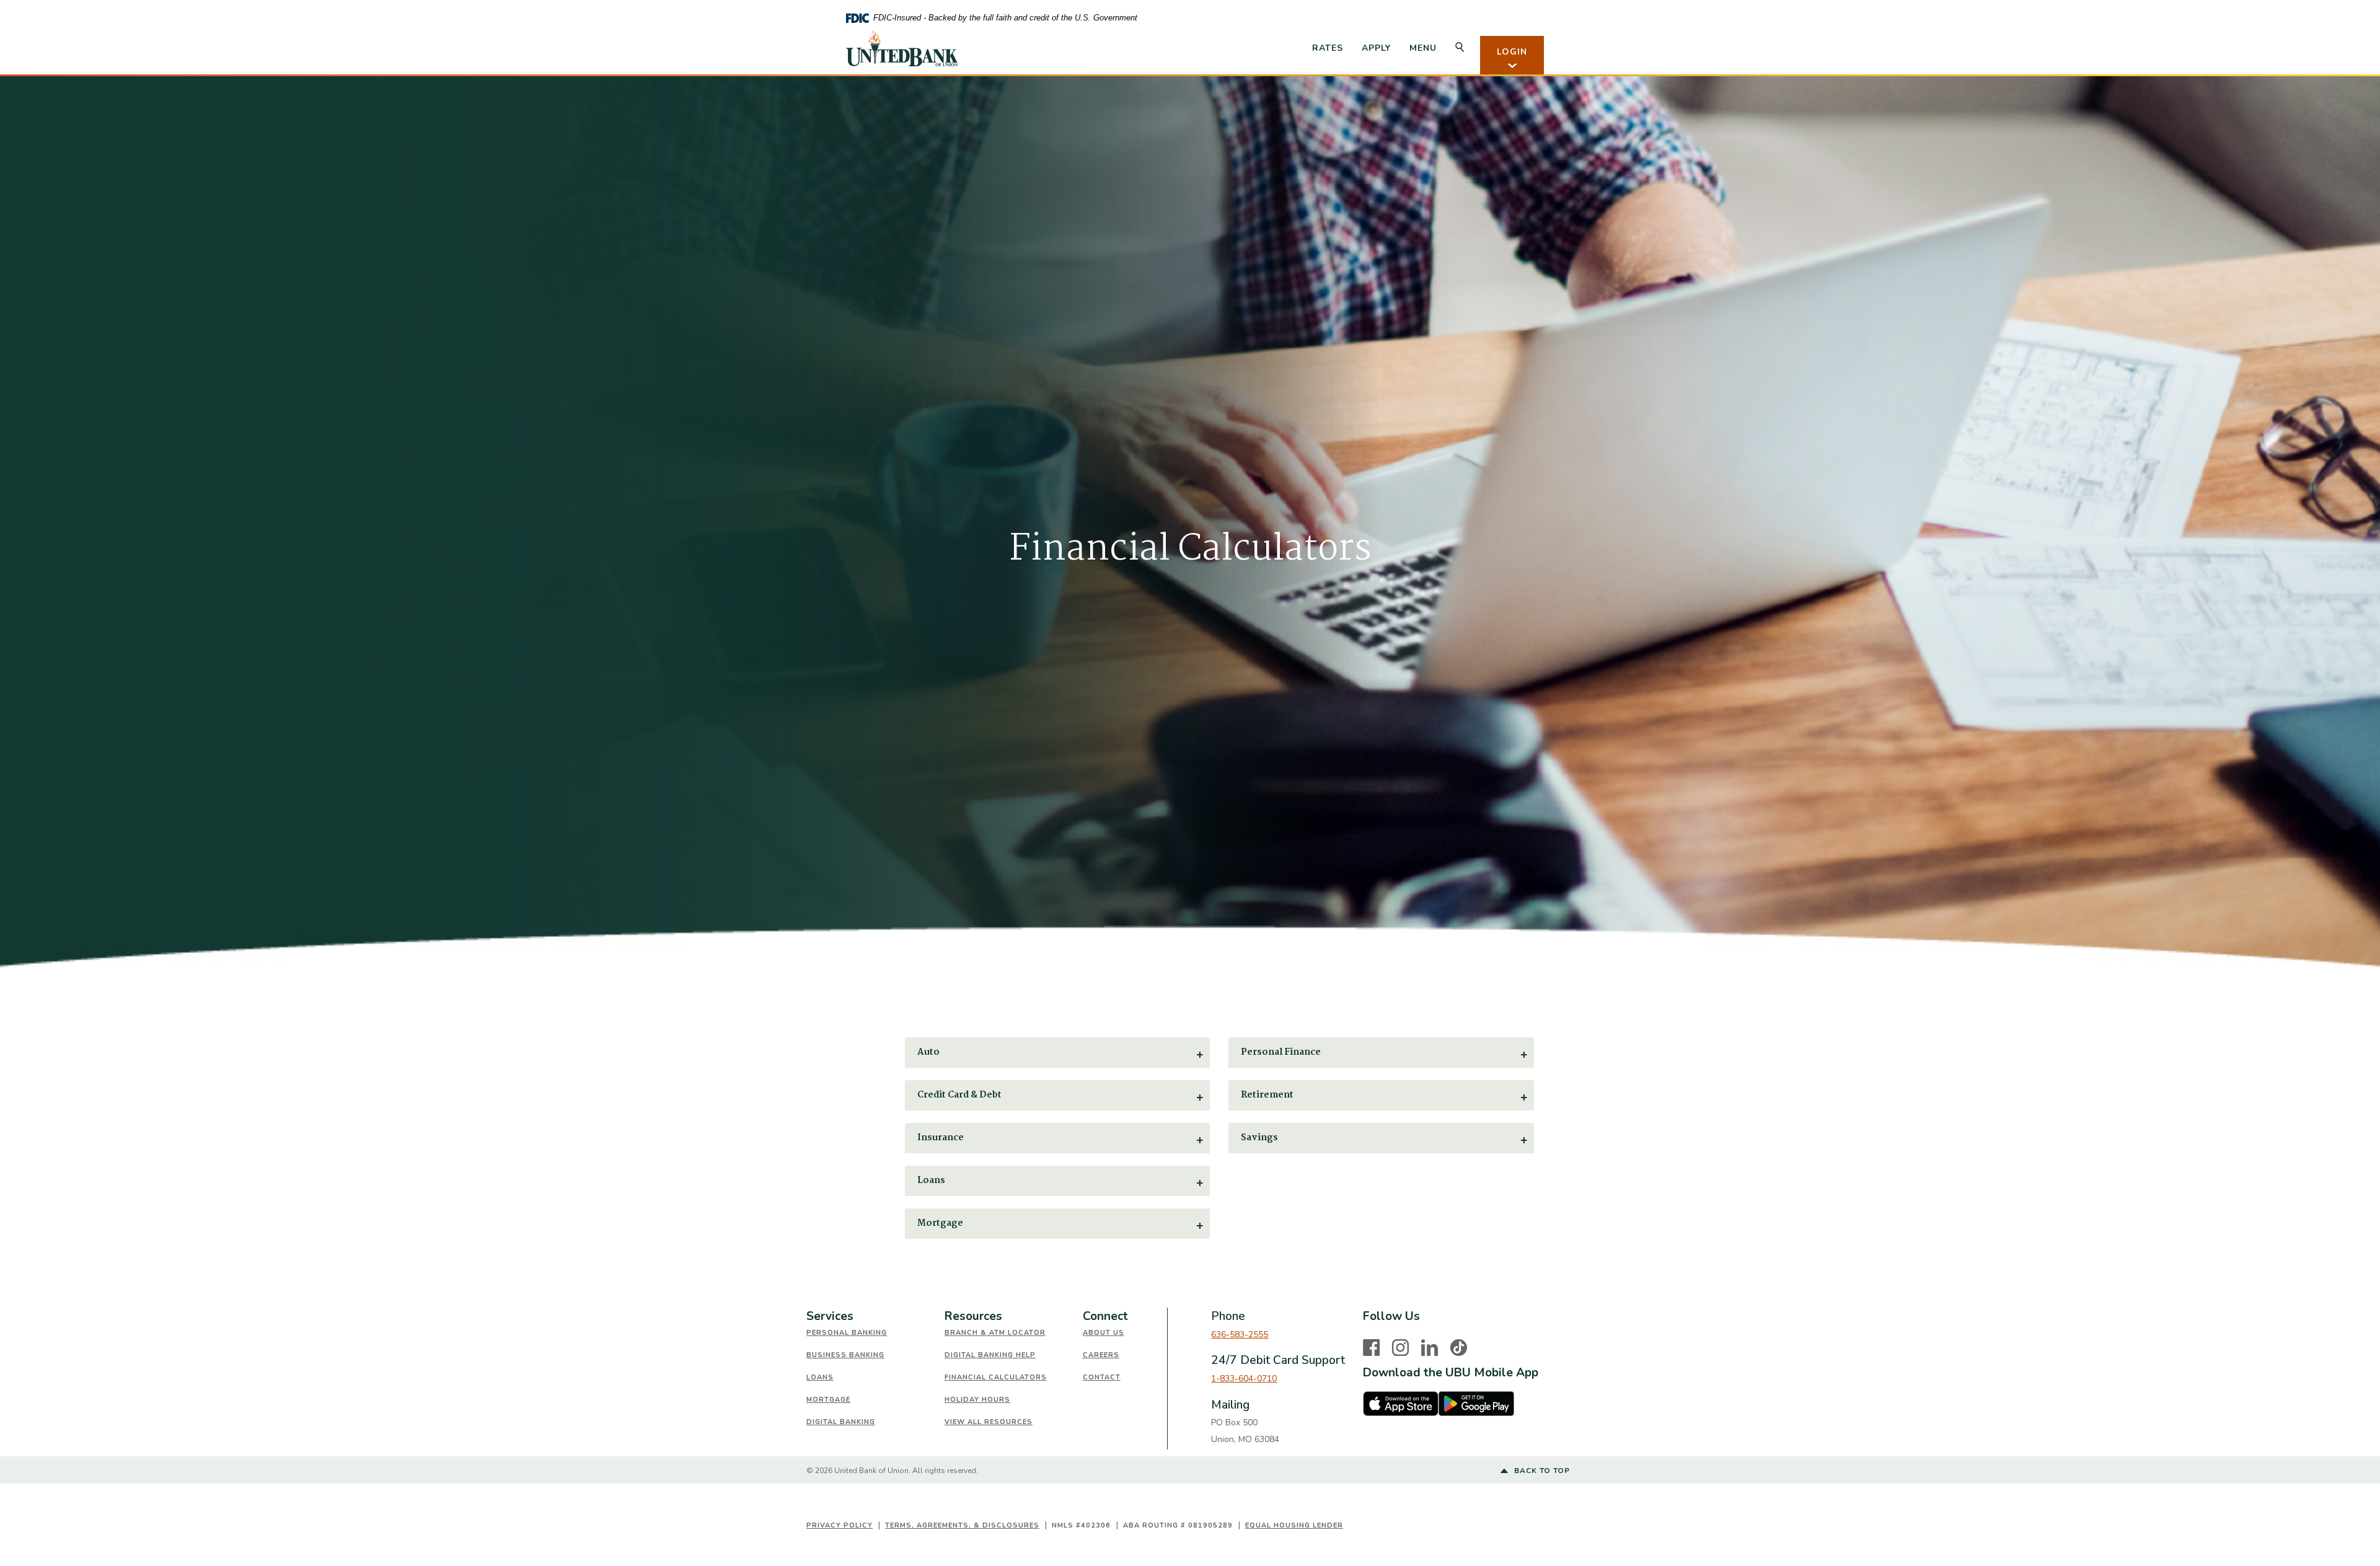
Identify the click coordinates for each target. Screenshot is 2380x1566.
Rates (1328, 48)
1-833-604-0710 (1244, 1379)
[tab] (875, 1317)
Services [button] (830, 1316)
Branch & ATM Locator (995, 1333)
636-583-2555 (1240, 1335)
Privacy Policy (840, 1525)
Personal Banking (847, 1333)
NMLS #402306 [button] (1081, 1525)
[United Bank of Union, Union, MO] (902, 48)
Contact (1102, 1377)
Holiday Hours (977, 1400)
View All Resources (989, 1422)
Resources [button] (973, 1316)
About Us (1104, 1333)
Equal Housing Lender (1294, 1525)
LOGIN (1512, 52)
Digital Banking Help (990, 1355)
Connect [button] (1105, 1316)
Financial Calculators (996, 1377)
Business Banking (845, 1355)
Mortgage (828, 1400)
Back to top (1541, 1471)
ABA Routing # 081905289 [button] (1178, 1525)
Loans (820, 1377)
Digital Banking (841, 1422)
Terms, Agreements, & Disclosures (962, 1525)
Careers (1101, 1355)
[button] (1058, 1053)
